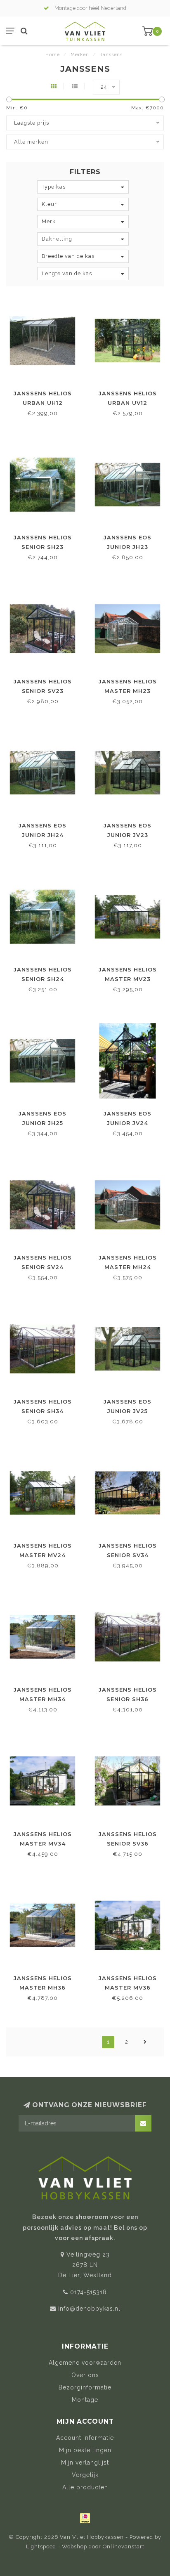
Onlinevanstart (124, 2546)
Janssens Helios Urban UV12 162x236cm (128, 403)
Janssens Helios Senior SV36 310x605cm (128, 1843)
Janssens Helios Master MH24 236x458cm (128, 1267)
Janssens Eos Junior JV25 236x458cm (127, 1411)
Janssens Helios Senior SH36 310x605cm (128, 1699)
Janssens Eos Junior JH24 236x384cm (42, 835)
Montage (85, 2400)
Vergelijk (85, 2475)
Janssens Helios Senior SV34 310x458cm (128, 1555)
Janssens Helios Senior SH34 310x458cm (43, 1411)
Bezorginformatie (85, 2387)
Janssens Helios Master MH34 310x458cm (43, 1699)
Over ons (85, 2375)
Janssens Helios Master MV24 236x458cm (43, 1555)
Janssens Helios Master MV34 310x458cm (43, 1843)
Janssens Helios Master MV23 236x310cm (128, 979)
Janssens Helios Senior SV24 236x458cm (43, 1267)
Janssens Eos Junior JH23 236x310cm (127, 547)
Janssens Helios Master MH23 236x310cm (128, 691)
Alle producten (85, 2487)
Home (53, 55)
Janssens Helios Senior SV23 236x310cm (43, 691)
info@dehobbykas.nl (89, 2309)
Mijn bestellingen (85, 2450)
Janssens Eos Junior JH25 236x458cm (42, 1123)
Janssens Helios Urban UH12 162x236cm (43, 403)
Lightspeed (41, 2546)
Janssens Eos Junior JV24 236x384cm (127, 1123)
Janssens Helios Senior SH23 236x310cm (43, 547)
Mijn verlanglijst (85, 2463)
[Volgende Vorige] (145, 2042)
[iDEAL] (85, 2518)
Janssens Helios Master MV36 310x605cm (128, 1988)
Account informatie (85, 2438)
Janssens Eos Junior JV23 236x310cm (127, 835)
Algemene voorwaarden (85, 2363)
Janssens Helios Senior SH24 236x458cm (43, 979)
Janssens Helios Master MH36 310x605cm (43, 1988)
